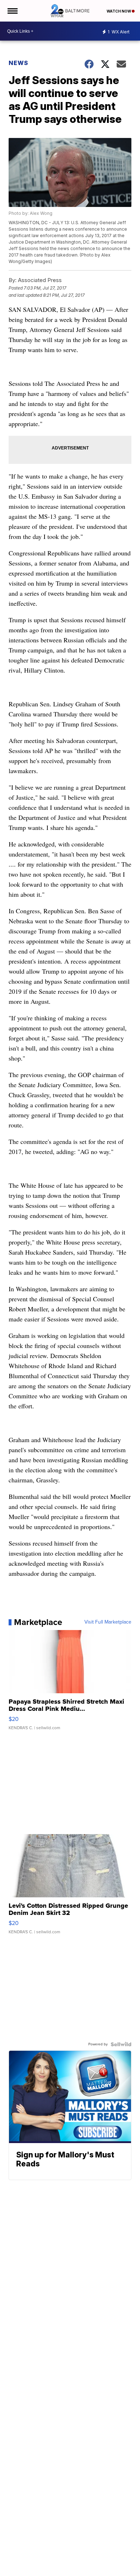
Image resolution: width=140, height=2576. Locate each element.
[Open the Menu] (12, 11)
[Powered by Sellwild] (121, 2044)
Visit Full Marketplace (108, 1622)
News (18, 63)
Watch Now (119, 11)
